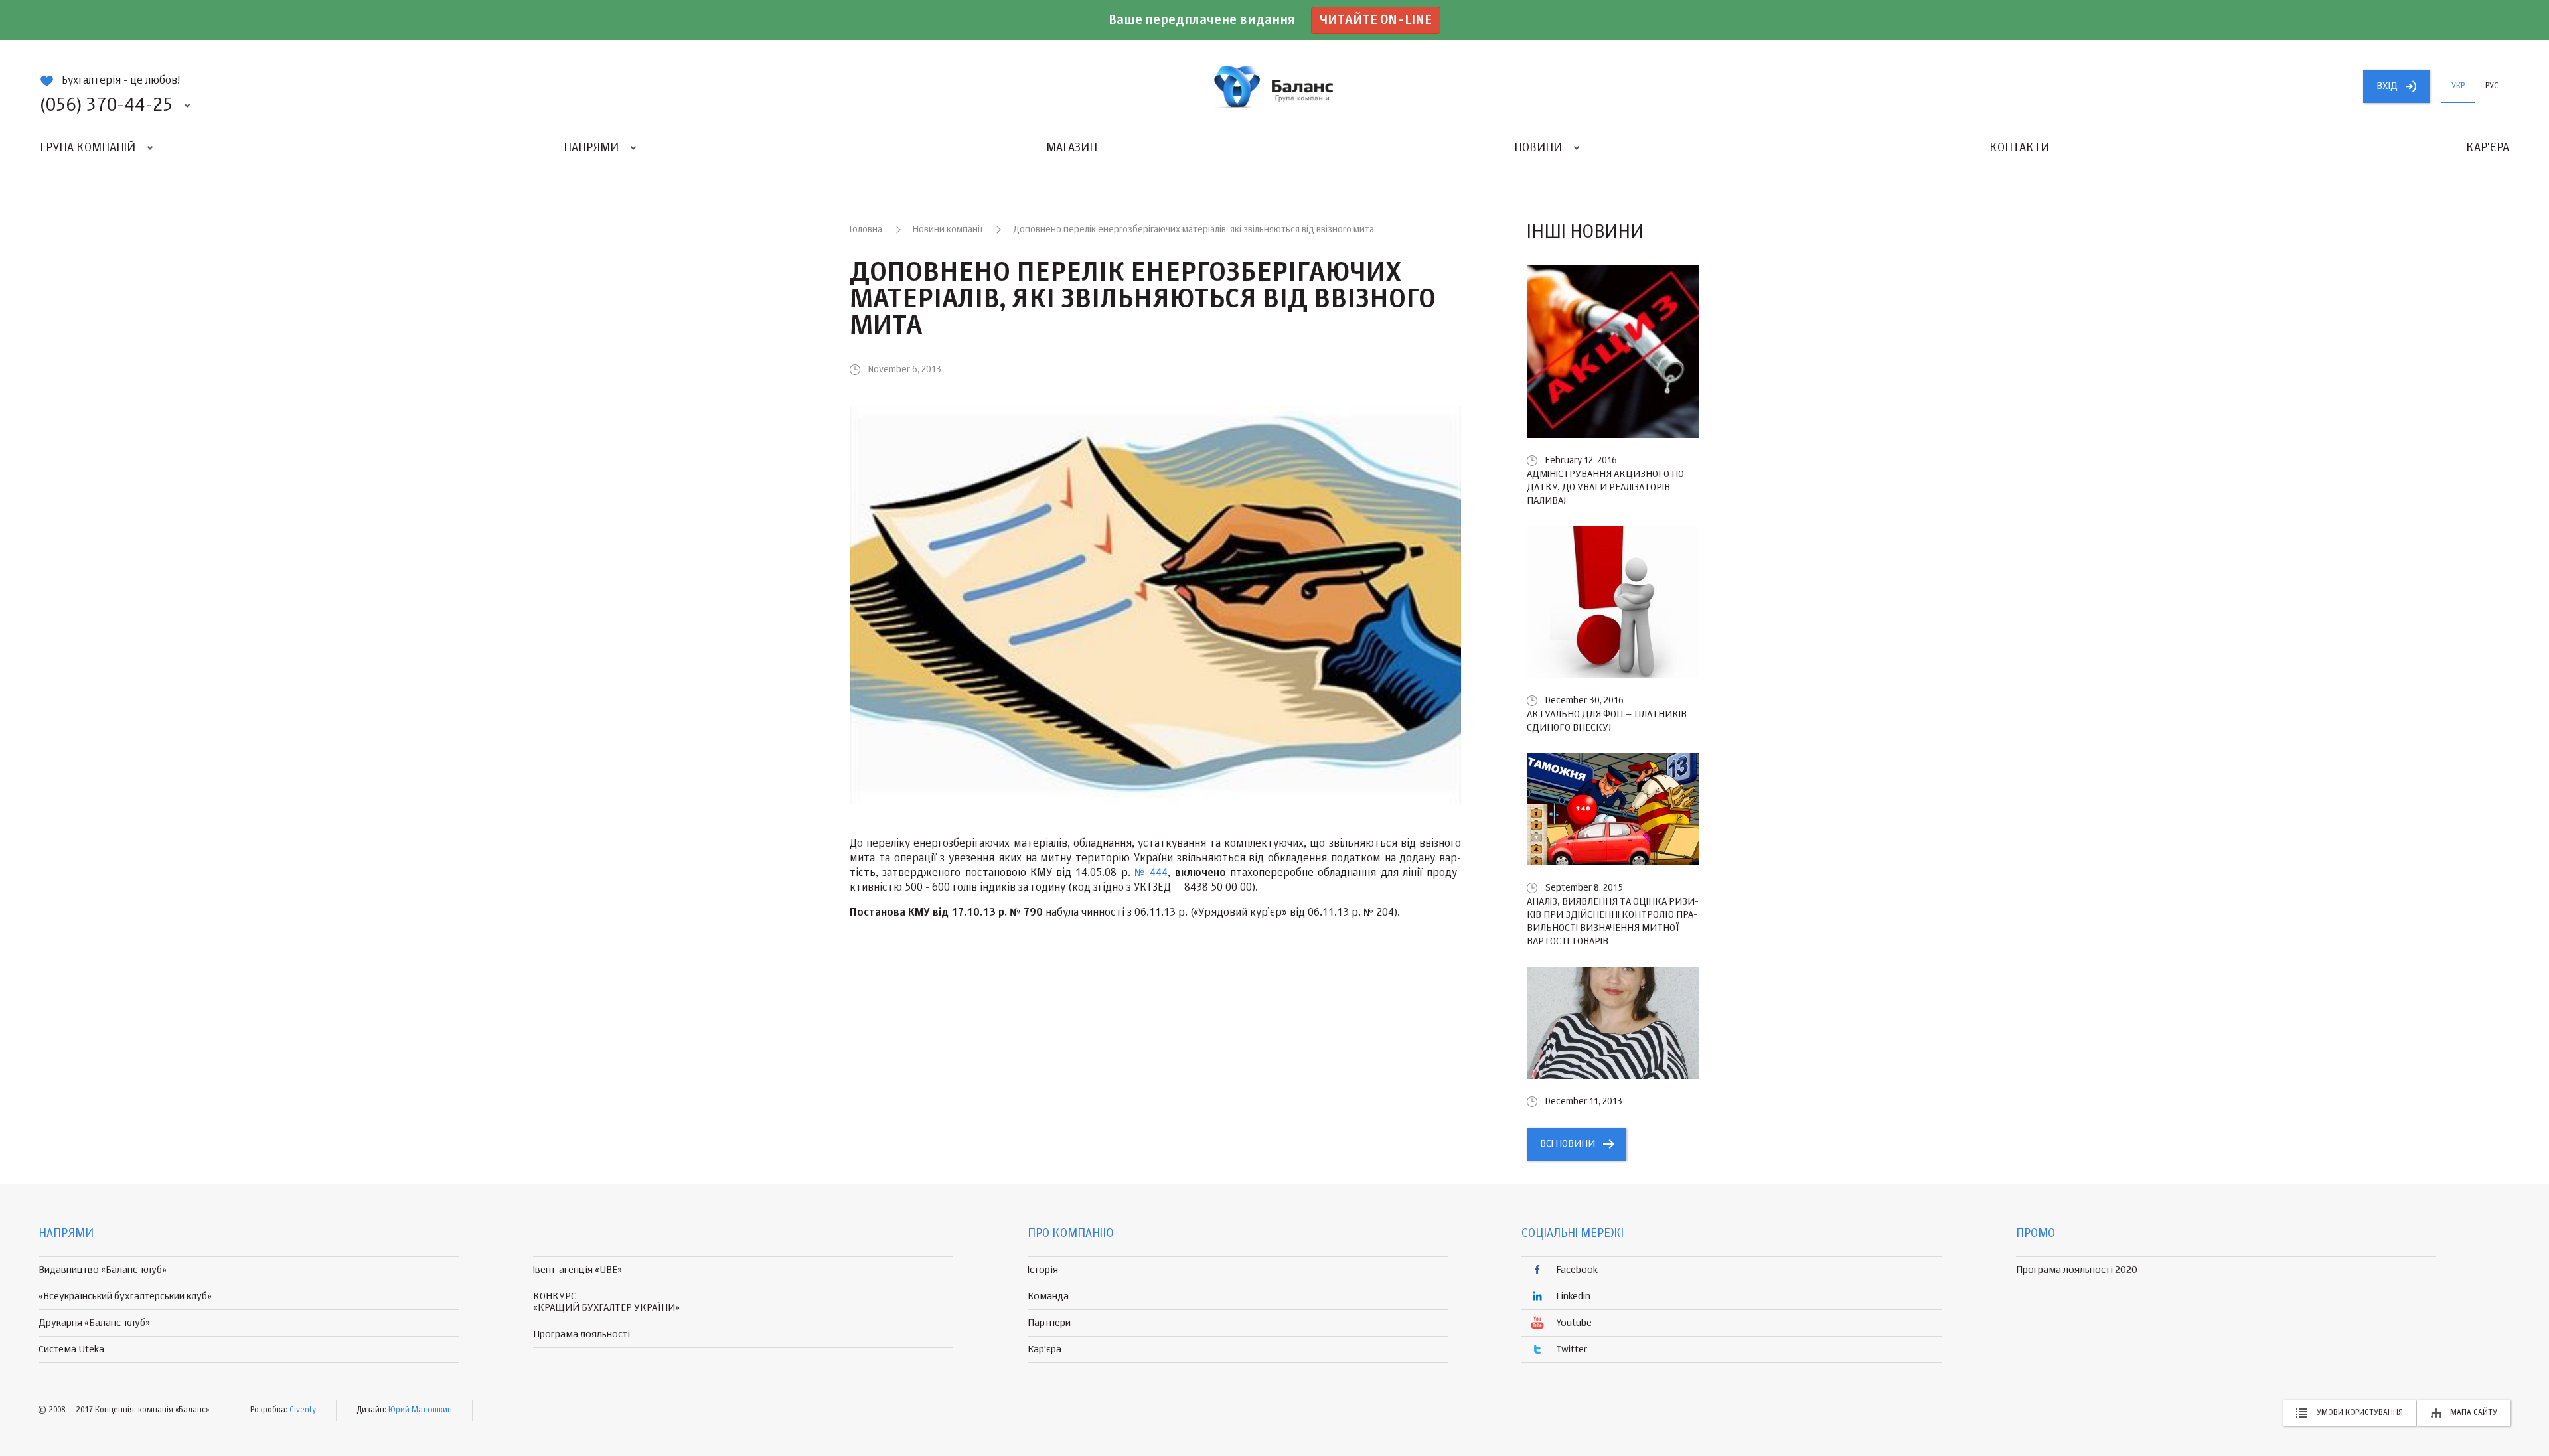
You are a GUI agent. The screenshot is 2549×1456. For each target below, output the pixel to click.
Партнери (1049, 1323)
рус (2492, 86)
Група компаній (88, 148)
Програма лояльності (581, 1334)
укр (2458, 86)
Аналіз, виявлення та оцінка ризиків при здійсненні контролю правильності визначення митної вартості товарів (1613, 921)
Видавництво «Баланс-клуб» (103, 1270)
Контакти (2019, 148)
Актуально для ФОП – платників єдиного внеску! (1607, 721)
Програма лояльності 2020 (2077, 1270)
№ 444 (1151, 873)
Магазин (1072, 148)
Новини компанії (948, 230)
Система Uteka (71, 1349)
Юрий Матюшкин (420, 1410)
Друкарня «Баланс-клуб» (94, 1323)
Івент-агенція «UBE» (578, 1270)
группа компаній (1274, 86)
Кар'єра (2488, 148)
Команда (1048, 1296)
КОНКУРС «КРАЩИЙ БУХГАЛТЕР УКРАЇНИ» (606, 1302)
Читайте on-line (1376, 20)
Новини (1538, 148)
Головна (866, 230)
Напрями (591, 148)
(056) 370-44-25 (106, 106)
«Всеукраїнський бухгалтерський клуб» (125, 1296)
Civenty (303, 1410)
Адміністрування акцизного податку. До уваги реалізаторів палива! (1607, 487)
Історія (1043, 1270)
